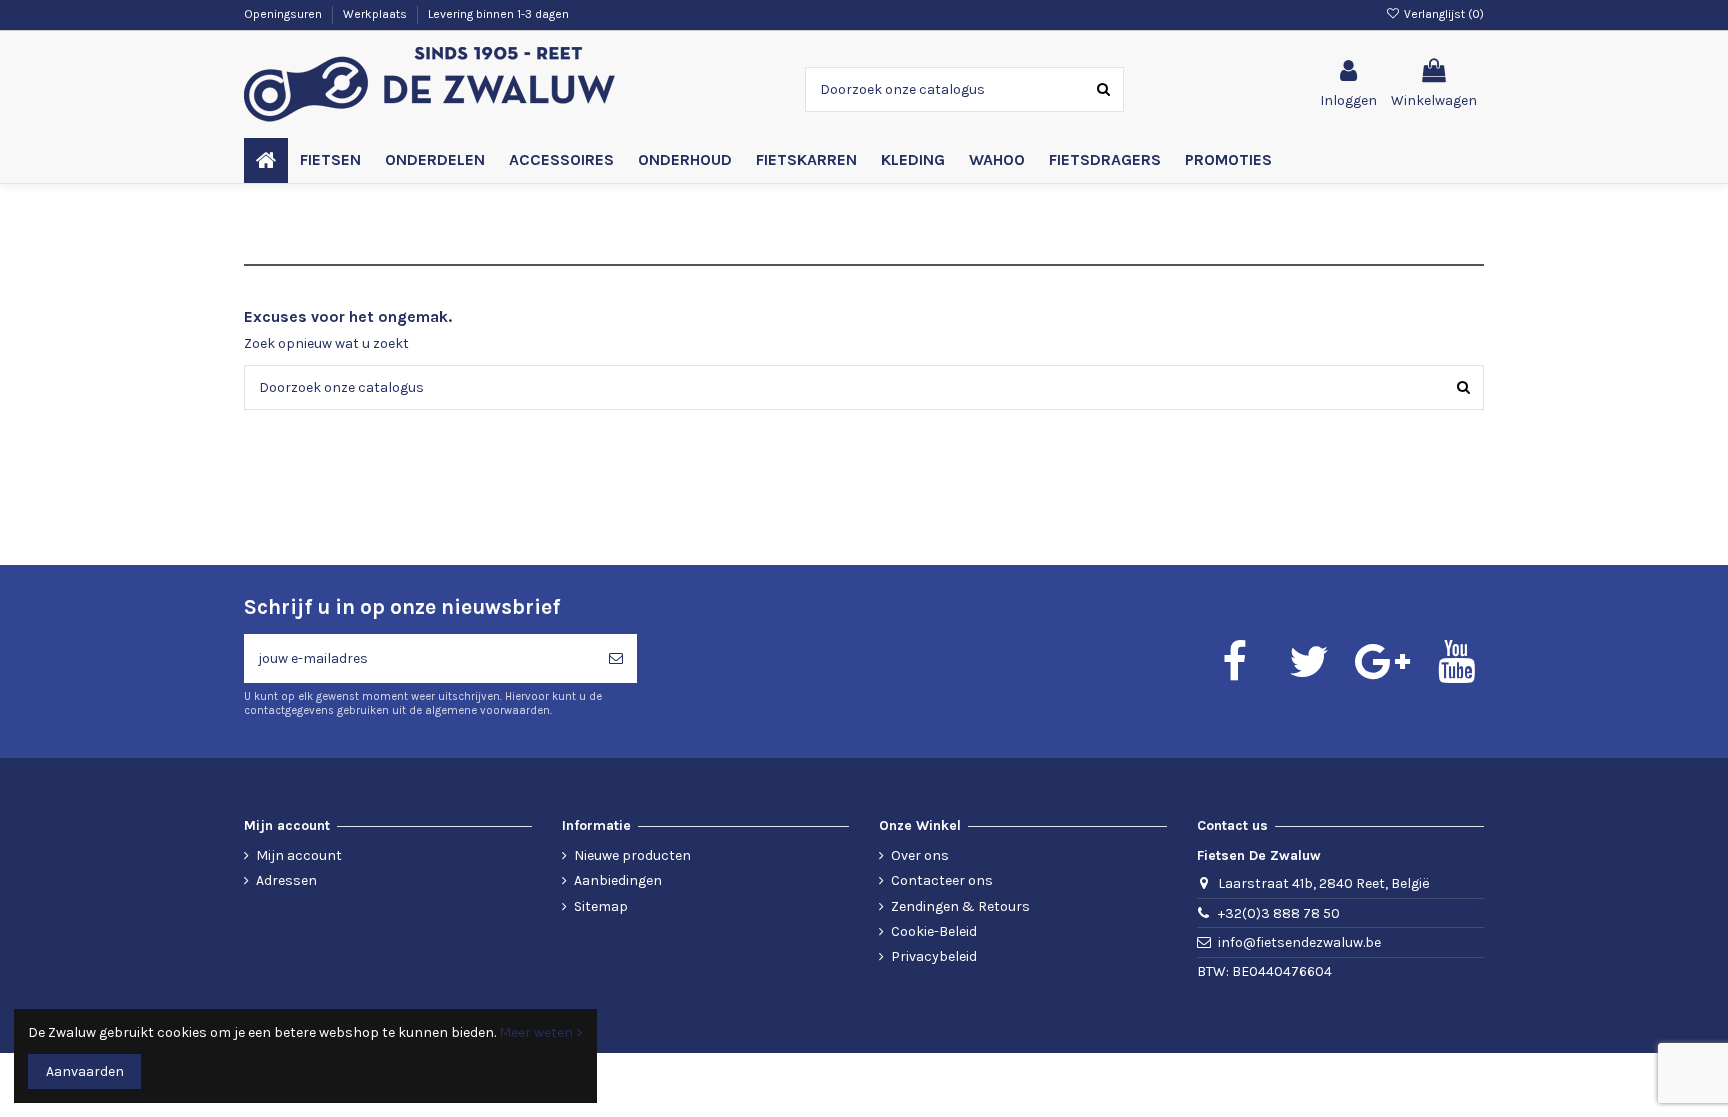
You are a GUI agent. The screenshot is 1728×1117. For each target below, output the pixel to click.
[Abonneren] (616, 658)
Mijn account (299, 855)
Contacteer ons (942, 880)
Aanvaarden (85, 1071)
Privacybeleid (934, 956)
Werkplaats (376, 14)
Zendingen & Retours (960, 906)
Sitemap (601, 906)
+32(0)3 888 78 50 (1279, 913)
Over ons (920, 855)
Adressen (286, 880)
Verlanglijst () (1442, 14)
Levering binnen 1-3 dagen (498, 14)
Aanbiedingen (618, 880)
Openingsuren (284, 14)
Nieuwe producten (632, 855)
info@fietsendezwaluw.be (1299, 942)
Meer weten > (541, 1032)
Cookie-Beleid (934, 931)
